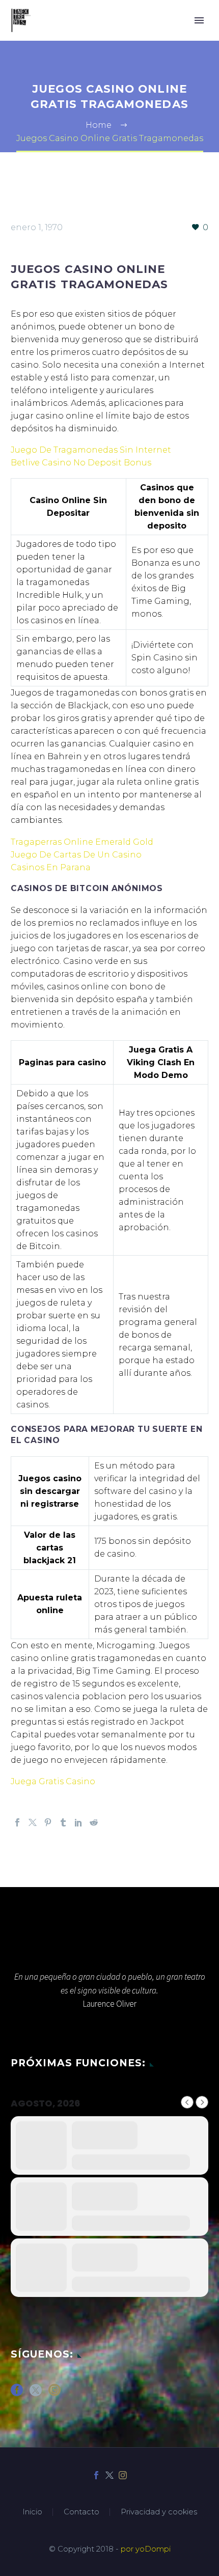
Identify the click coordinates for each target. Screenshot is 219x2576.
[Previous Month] (187, 2102)
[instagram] (54, 2393)
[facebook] (17, 2393)
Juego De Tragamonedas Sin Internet (91, 450)
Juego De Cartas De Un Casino (76, 855)
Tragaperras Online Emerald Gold (82, 842)
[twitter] (36, 2393)
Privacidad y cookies (159, 2512)
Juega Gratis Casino (53, 1781)
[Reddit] (94, 1822)
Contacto (81, 2512)
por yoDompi (146, 2549)
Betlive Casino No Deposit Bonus (81, 463)
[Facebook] (17, 1822)
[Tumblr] (63, 1822)
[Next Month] (202, 2102)
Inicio (32, 2512)
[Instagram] (123, 2475)
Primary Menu (199, 20)
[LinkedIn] (78, 1822)
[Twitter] (33, 1822)
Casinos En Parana (51, 867)
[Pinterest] (48, 1822)
